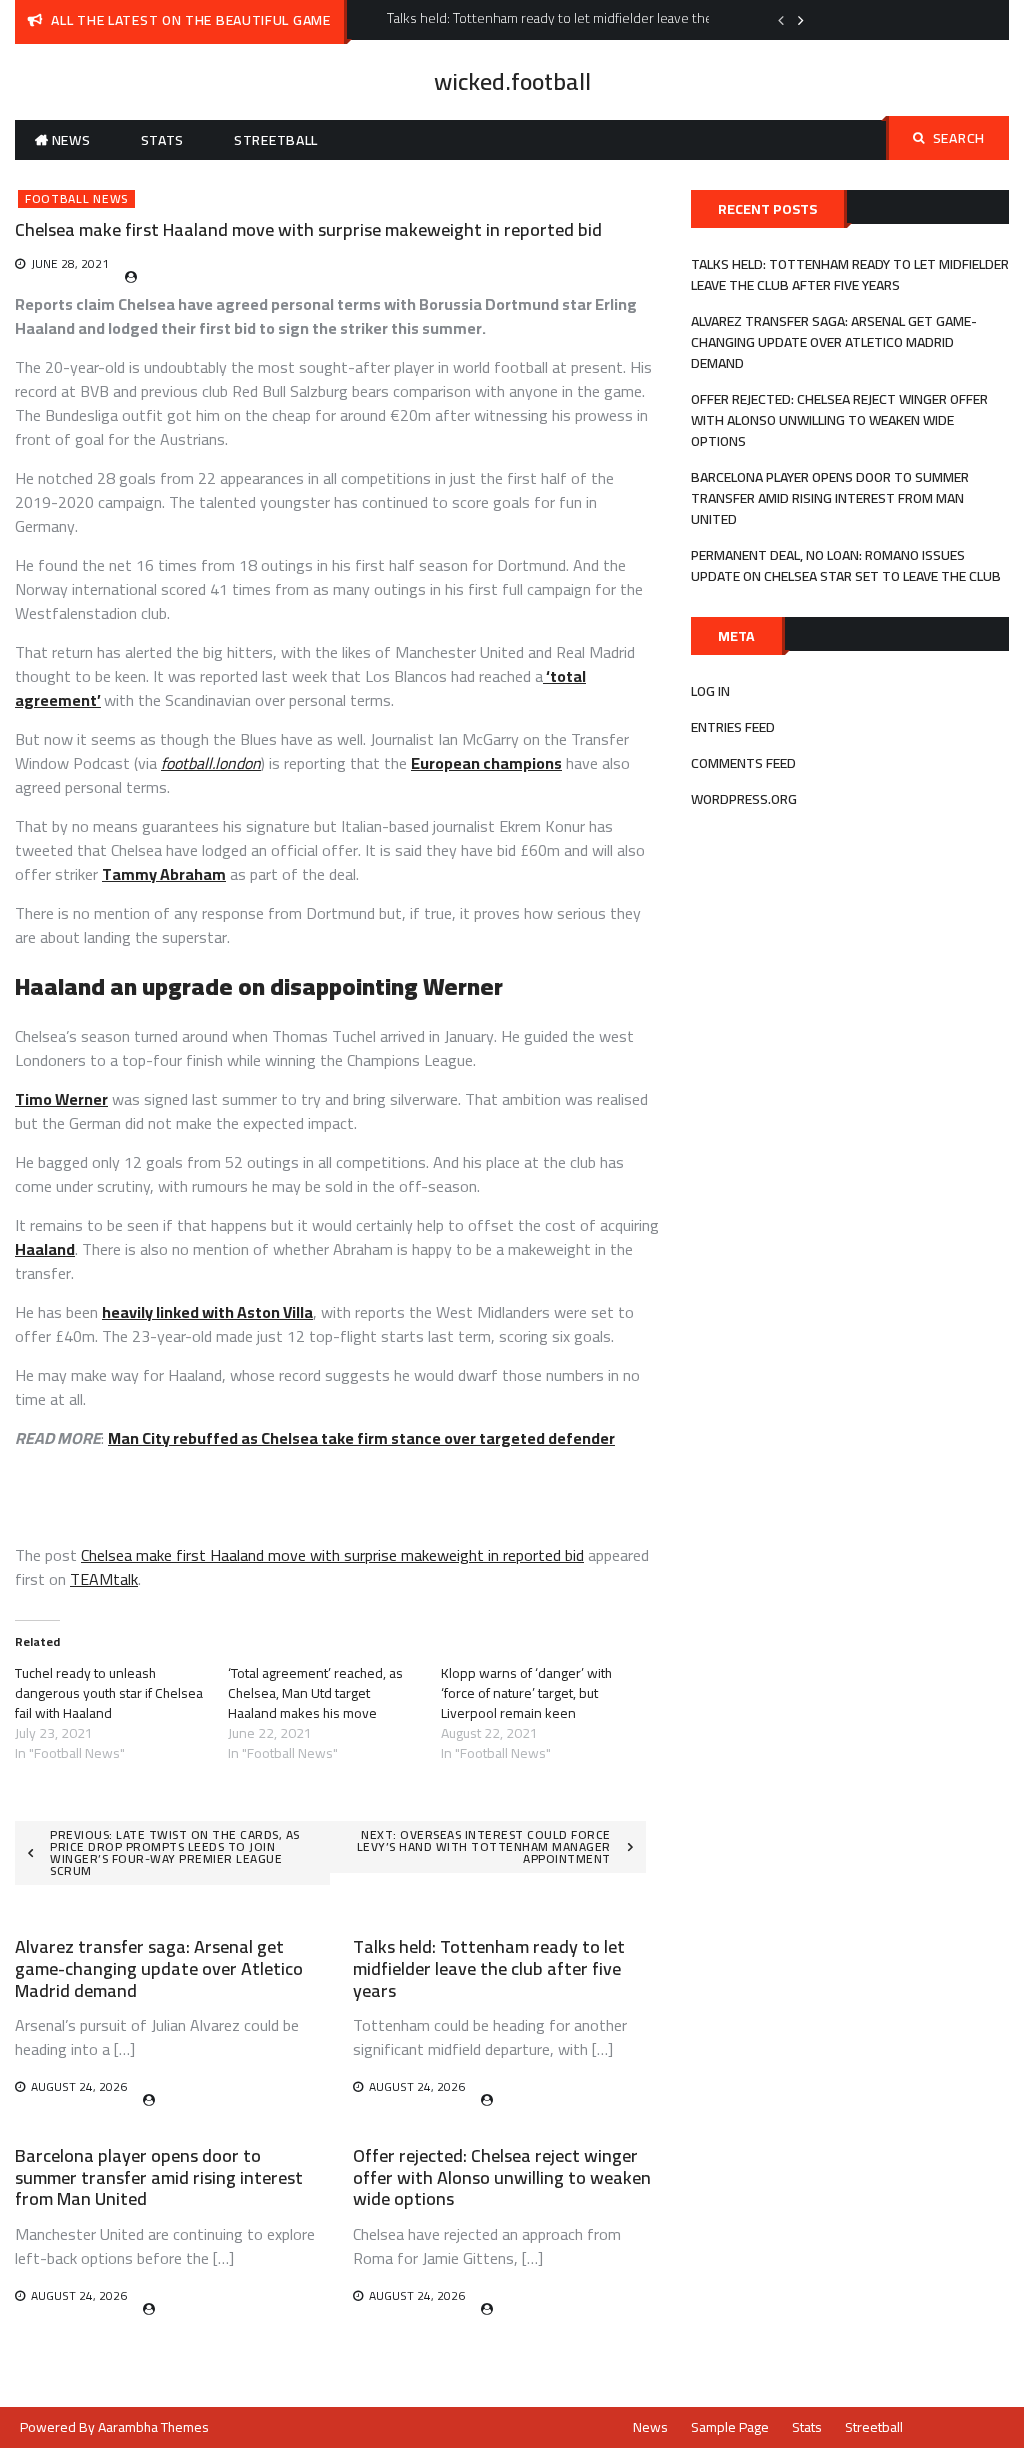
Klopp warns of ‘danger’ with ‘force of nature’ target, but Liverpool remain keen (526, 1693)
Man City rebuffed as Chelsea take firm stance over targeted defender (361, 1438)
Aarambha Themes (153, 2427)
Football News (76, 199)
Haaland (45, 1249)
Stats (163, 140)
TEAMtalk (104, 1579)
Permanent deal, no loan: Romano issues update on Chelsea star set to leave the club (846, 565)
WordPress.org (744, 799)
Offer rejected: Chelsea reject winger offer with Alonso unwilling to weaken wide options (502, 2177)
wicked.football (512, 81)
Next (801, 20)
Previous (781, 20)
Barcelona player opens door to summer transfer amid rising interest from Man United (159, 2177)
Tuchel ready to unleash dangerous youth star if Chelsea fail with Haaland (109, 1693)
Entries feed (733, 727)
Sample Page (730, 2427)
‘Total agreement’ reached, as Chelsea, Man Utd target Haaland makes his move (315, 1693)
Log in (710, 691)
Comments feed (743, 763)
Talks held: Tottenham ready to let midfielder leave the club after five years (489, 1968)
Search (959, 138)
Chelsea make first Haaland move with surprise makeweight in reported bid (332, 1555)
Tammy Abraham (164, 874)
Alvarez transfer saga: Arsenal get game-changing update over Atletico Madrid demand (159, 1968)
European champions (486, 763)
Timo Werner (61, 1099)
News (71, 140)
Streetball (276, 140)
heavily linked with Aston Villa (207, 1312)
